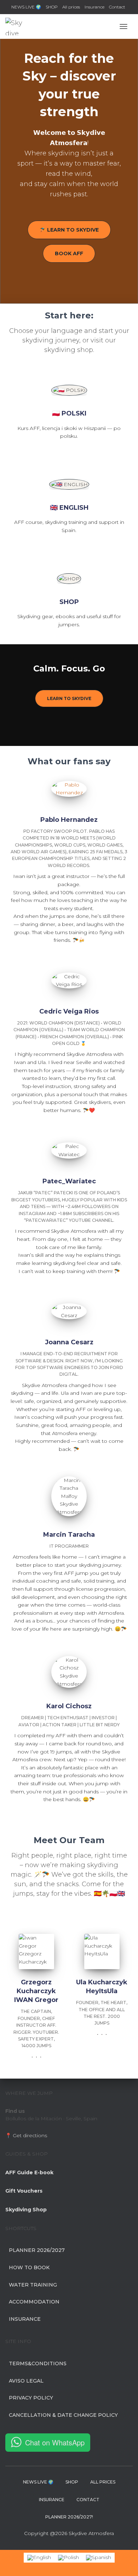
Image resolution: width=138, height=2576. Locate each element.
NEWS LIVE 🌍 (26, 7)
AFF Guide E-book (29, 2172)
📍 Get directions (26, 2135)
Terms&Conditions (38, 2363)
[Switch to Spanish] (99, 2557)
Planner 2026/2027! (69, 2517)
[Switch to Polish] (68, 2557)
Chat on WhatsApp (55, 2442)
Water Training (33, 2285)
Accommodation (34, 2302)
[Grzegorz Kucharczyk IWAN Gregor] (32, 2057)
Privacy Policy (31, 2398)
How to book (29, 2267)
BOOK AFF (69, 253)
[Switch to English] (39, 2557)
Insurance (94, 7)
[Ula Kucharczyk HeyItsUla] (98, 2034)
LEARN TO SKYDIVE (69, 698)
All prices (71, 7)
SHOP (52, 7)
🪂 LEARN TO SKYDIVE (69, 230)
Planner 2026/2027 (37, 2250)
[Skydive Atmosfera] (17, 26)
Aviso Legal (26, 2381)
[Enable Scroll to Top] (124, 2562)
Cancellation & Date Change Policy (63, 2415)
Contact (117, 7)
